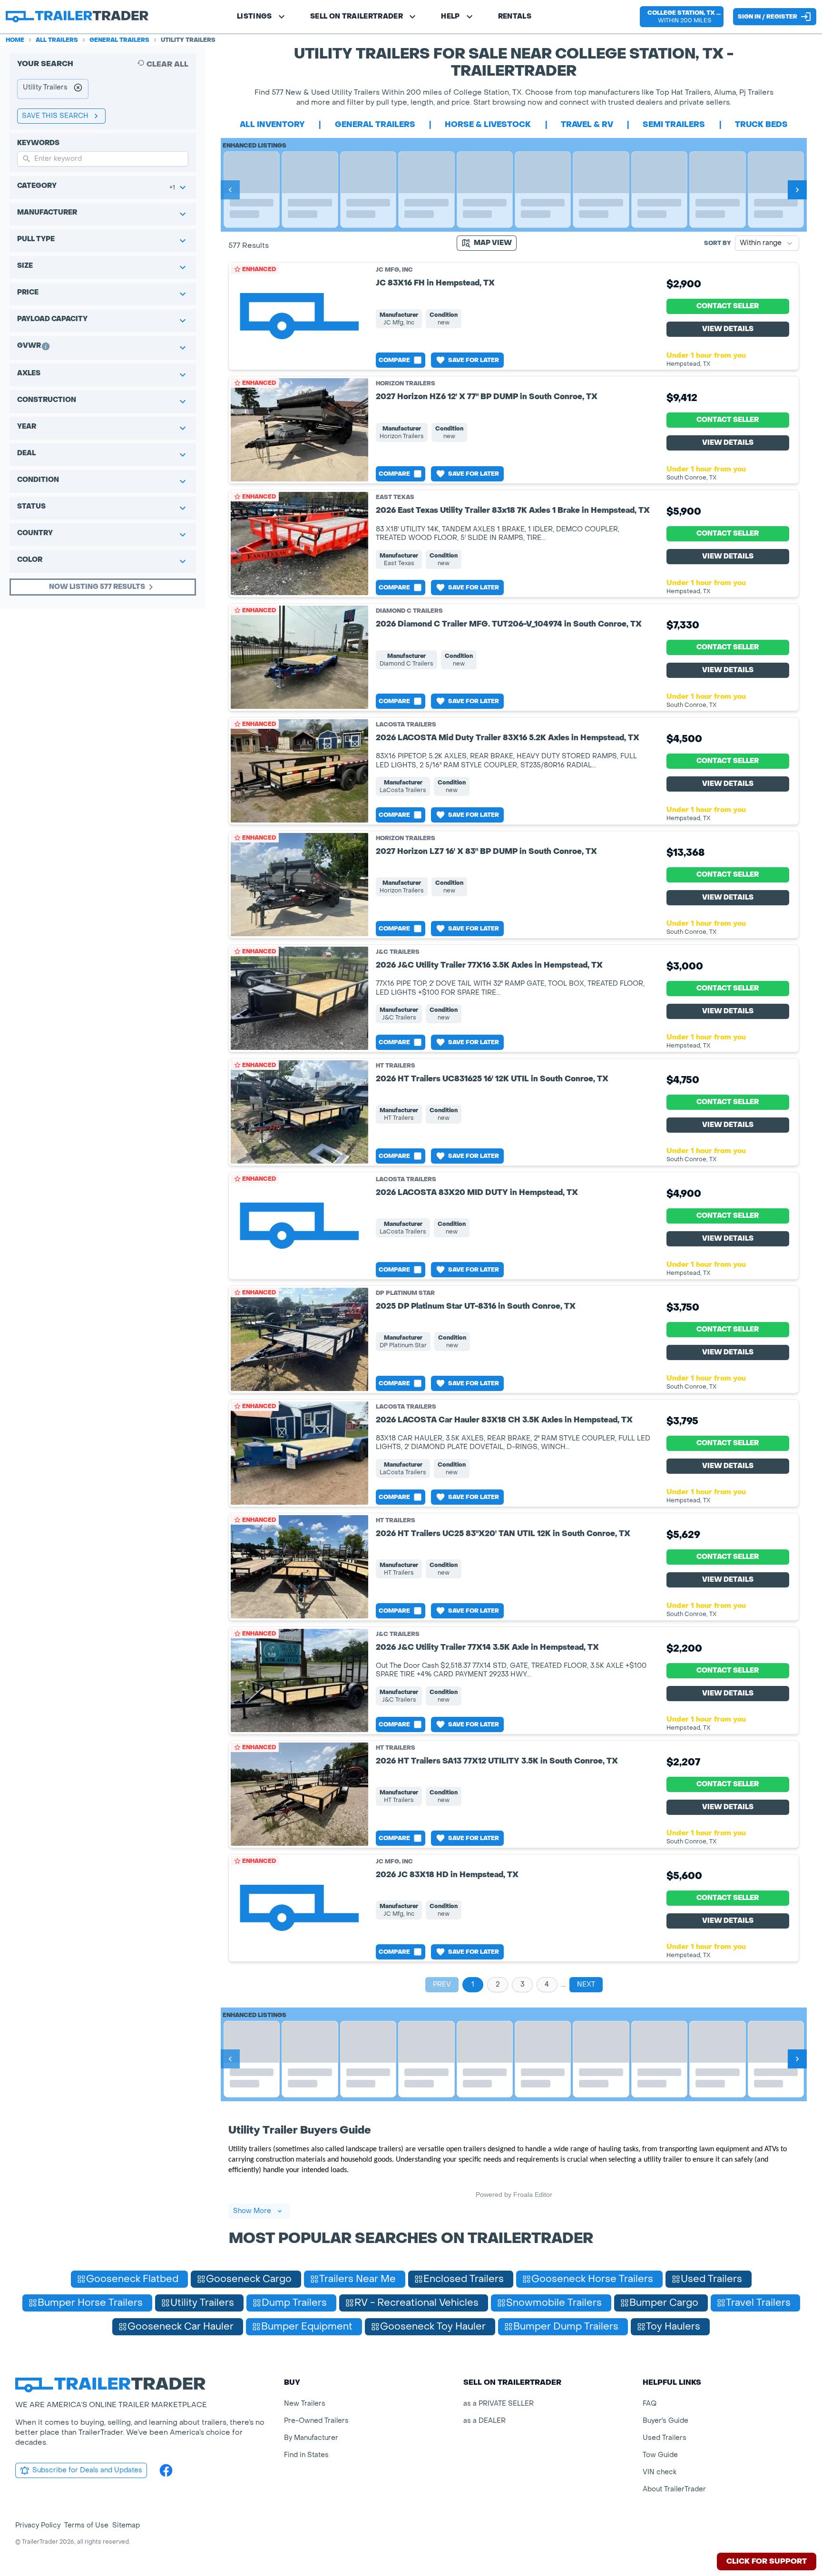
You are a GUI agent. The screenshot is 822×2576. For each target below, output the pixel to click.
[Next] (797, 190)
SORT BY (718, 243)
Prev (442, 1984)
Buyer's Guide (665, 2421)
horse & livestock (488, 124)
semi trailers (674, 124)
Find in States (306, 2455)
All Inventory (272, 124)
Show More (252, 2211)
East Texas (395, 497)
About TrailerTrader (674, 2489)
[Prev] (230, 190)
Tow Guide (660, 2455)
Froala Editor (533, 2194)
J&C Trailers (398, 952)
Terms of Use (86, 2525)
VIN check (660, 2472)
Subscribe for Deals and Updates (87, 2470)
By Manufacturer (311, 2438)
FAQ (650, 2404)
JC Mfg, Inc (394, 270)
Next (586, 1984)
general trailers (375, 124)
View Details (728, 329)
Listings (254, 16)
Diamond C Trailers (409, 611)
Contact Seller (728, 306)
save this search (55, 116)
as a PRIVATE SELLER (499, 2404)
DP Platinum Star (405, 1293)
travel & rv (587, 124)
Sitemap (126, 2525)
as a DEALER (484, 2421)
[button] (682, 17)
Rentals (515, 16)
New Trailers (305, 2404)
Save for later (474, 360)
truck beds (761, 124)
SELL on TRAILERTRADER (357, 16)
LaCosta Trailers (406, 725)
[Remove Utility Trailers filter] (78, 89)
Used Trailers (665, 2438)
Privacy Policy (38, 2525)
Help (450, 16)
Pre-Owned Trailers (316, 2421)
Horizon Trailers (406, 383)
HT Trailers (396, 1066)
